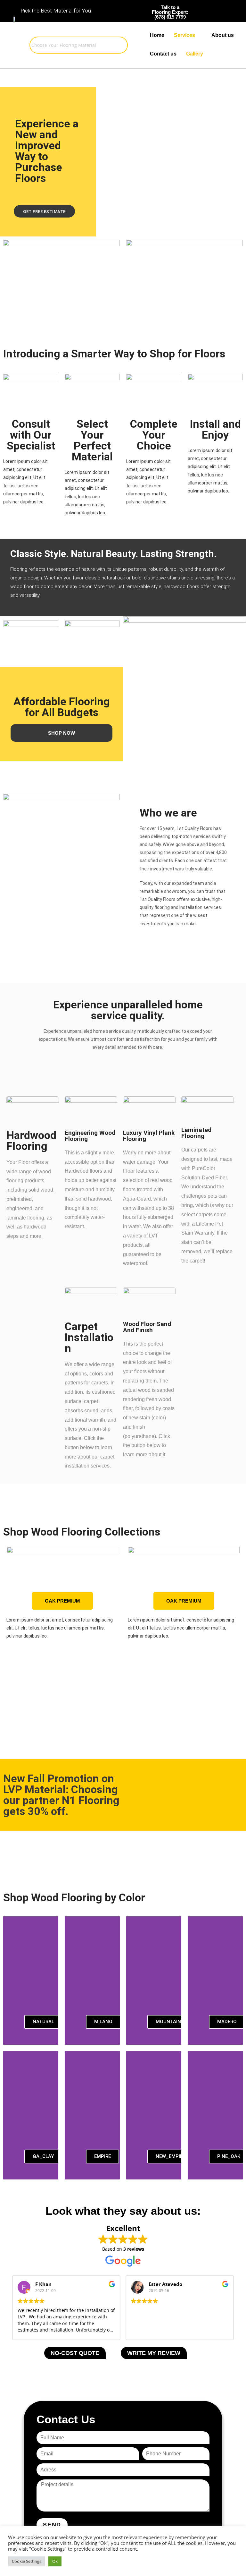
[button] (9, 1625)
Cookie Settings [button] (27, 2561)
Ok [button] (55, 2561)
